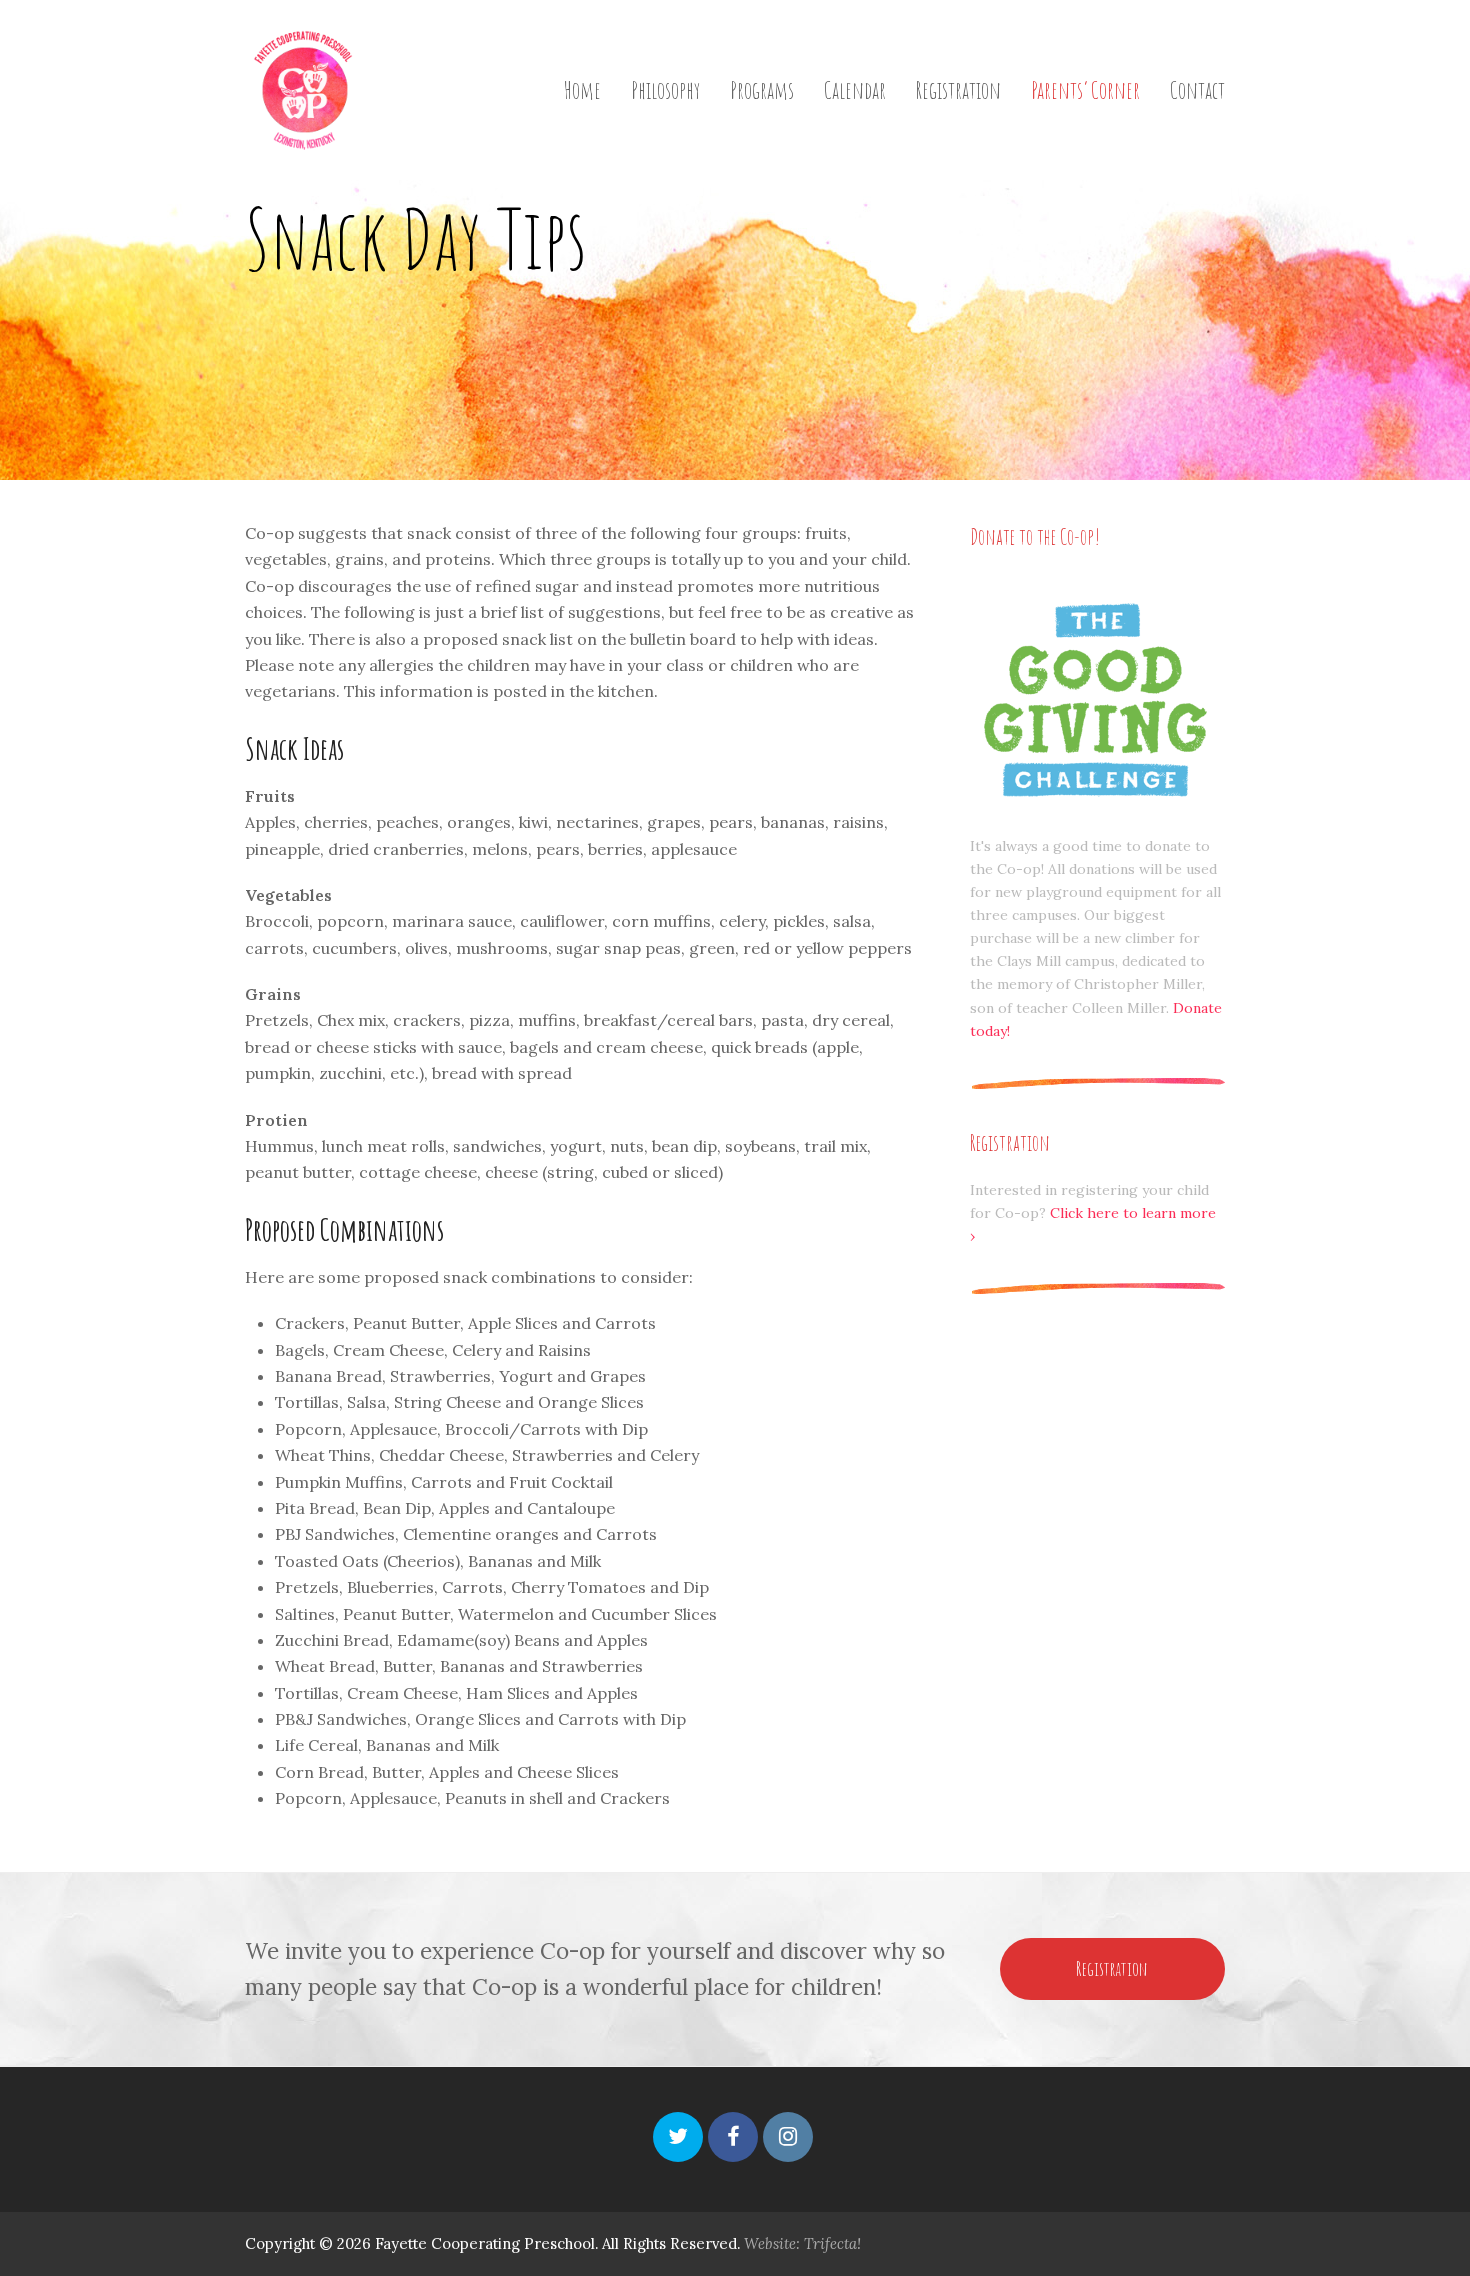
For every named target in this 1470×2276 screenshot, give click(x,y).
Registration (1112, 1968)
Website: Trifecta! (802, 2243)
